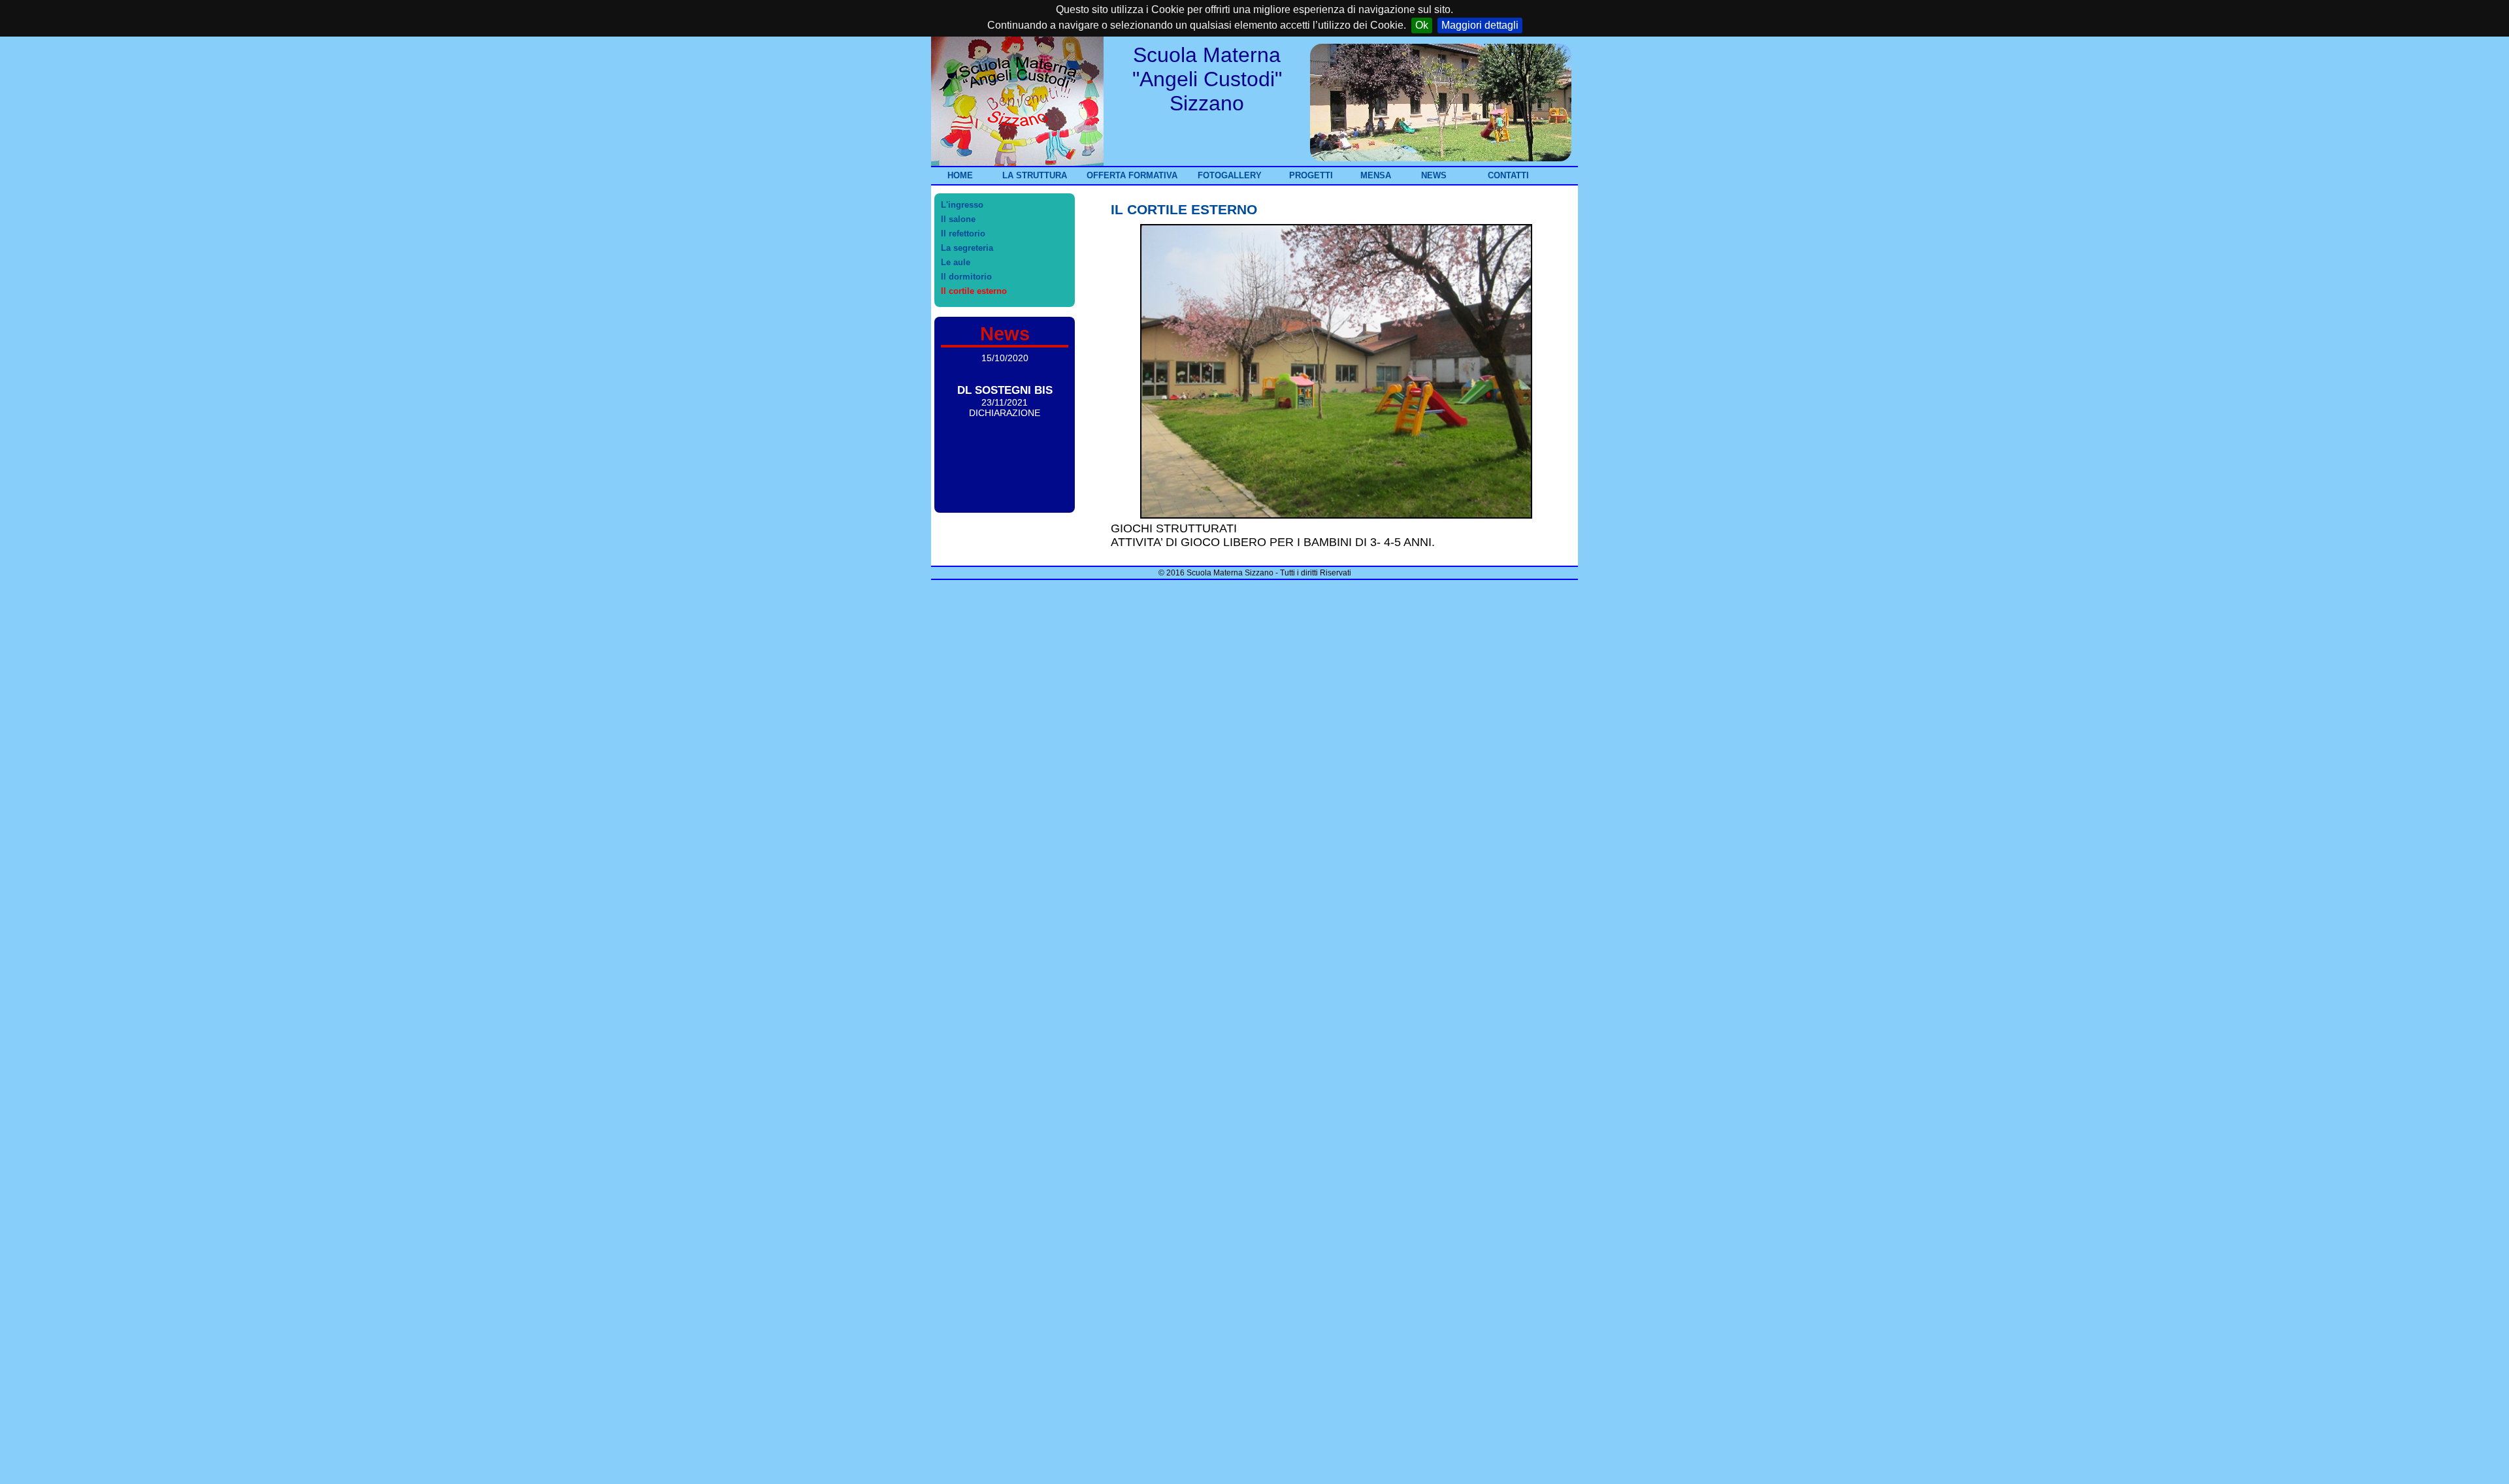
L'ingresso (962, 205)
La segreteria (967, 248)
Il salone (958, 219)
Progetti (1311, 175)
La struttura (1035, 175)
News (1434, 175)
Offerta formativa (1132, 175)
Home (960, 175)
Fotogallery (1230, 175)
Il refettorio (963, 234)
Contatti (1508, 175)
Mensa (1376, 175)
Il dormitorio (966, 277)
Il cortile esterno (974, 291)
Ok (1422, 25)
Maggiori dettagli (1480, 25)
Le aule (956, 262)
